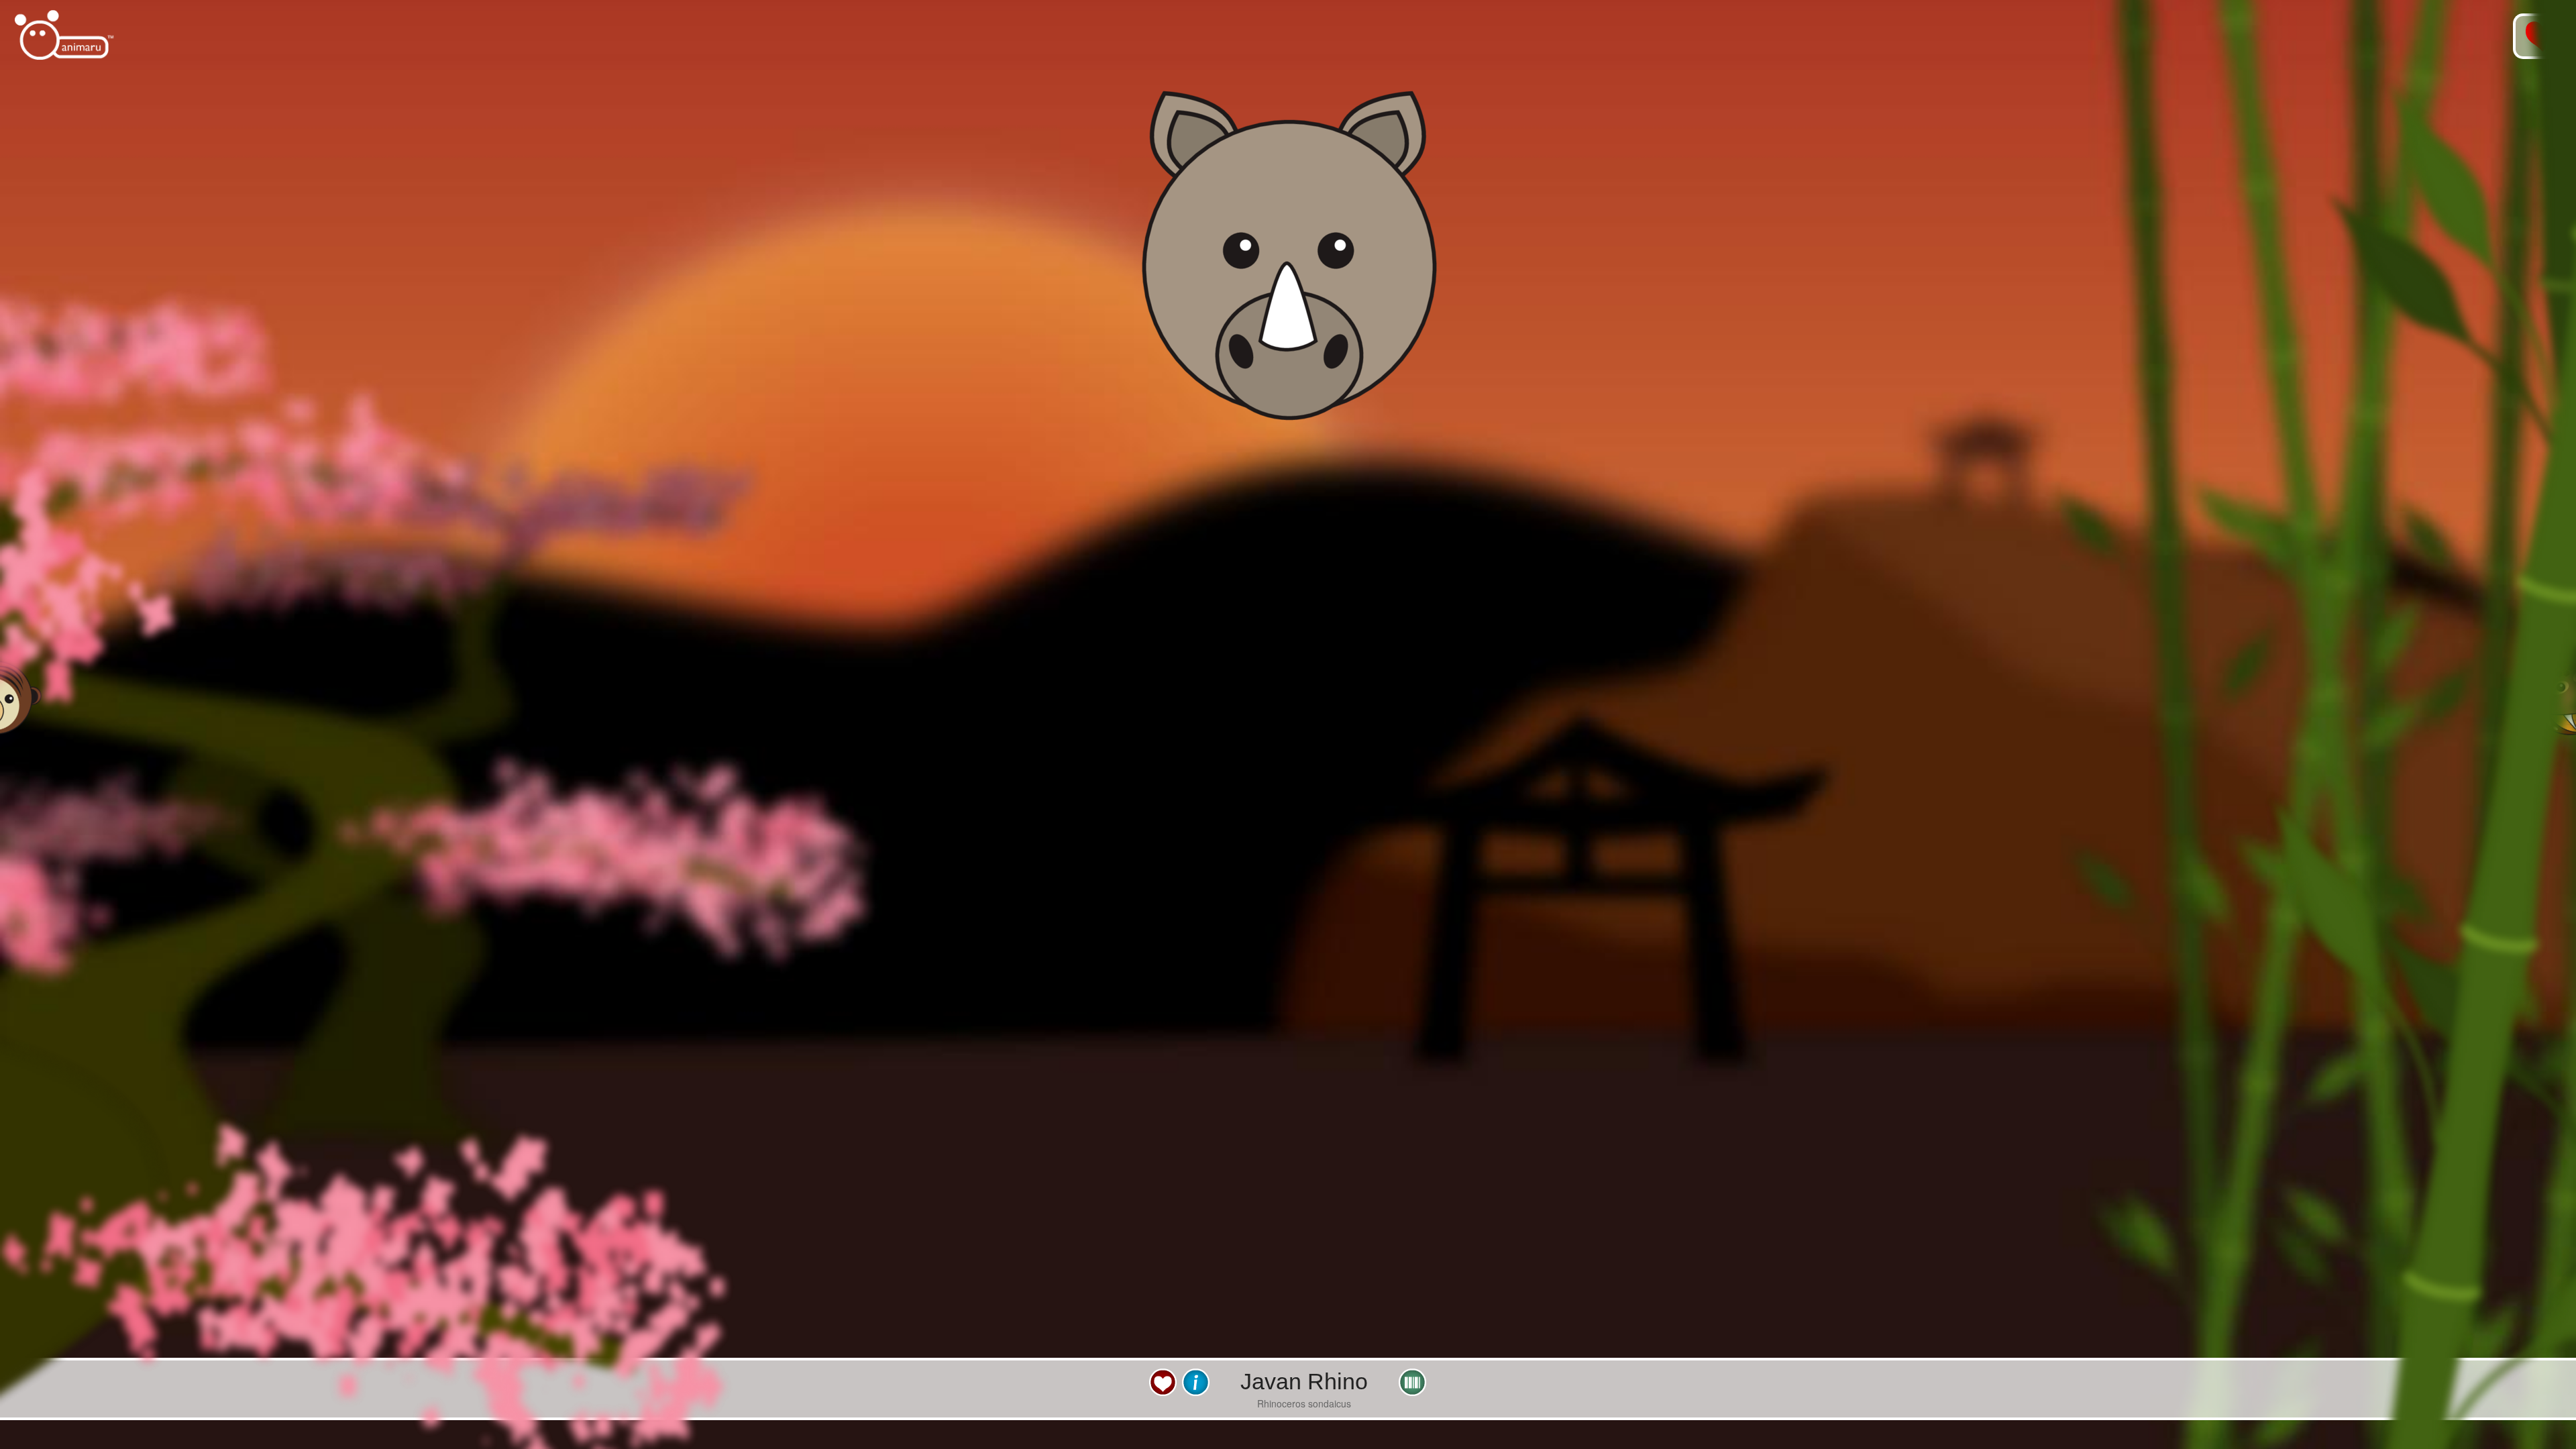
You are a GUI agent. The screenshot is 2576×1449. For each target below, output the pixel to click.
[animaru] (65, 35)
